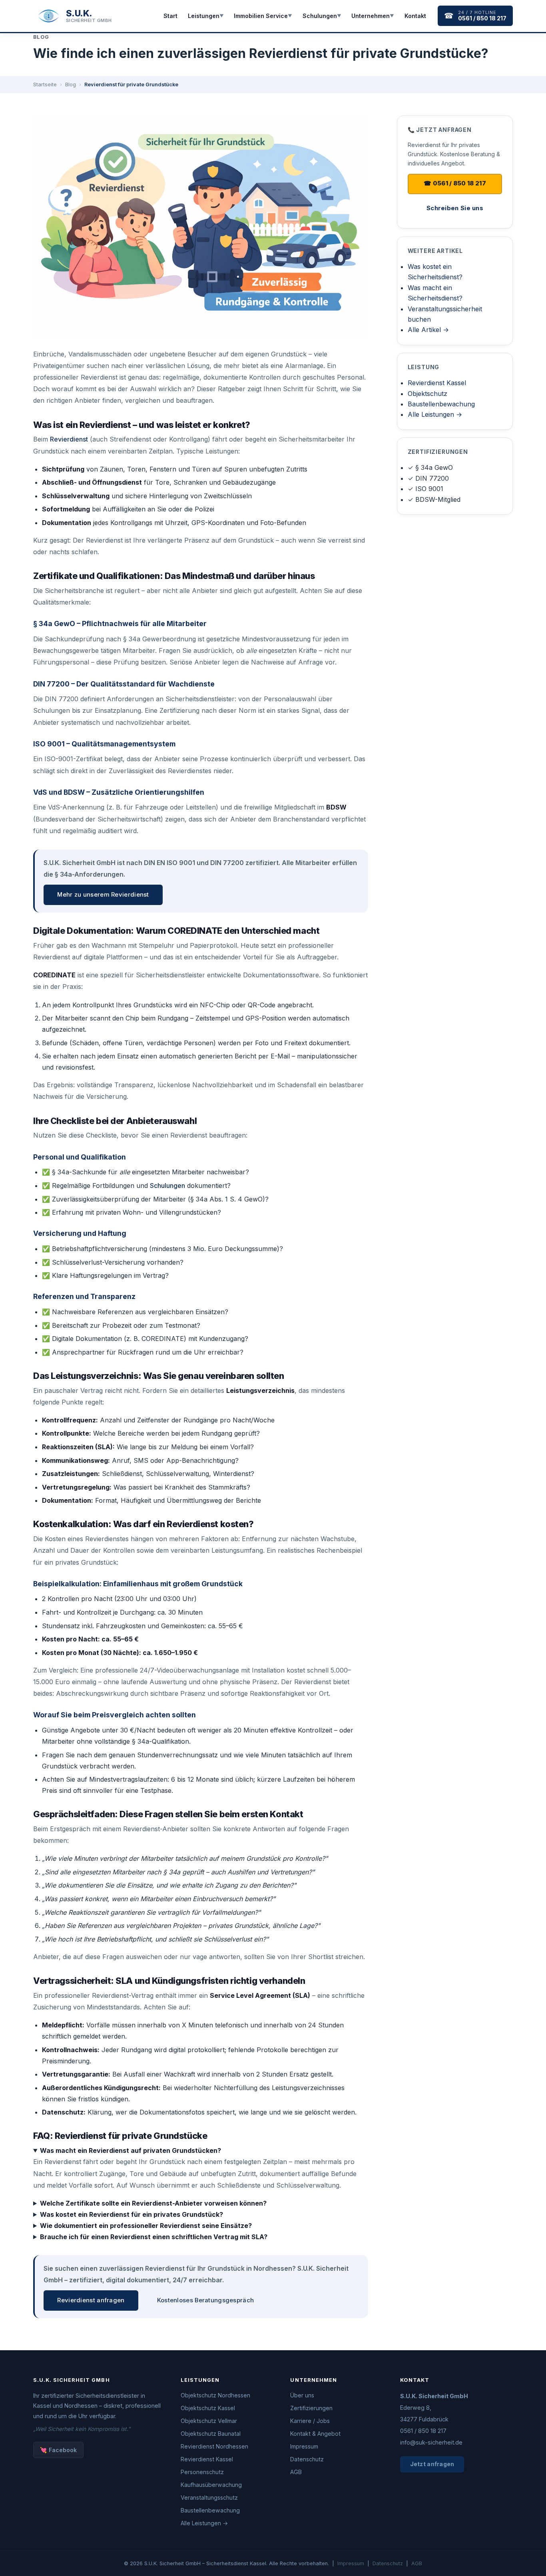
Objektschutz (427, 394)
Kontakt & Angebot (315, 2434)
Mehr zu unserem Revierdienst (103, 895)
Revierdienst (69, 439)
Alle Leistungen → (435, 414)
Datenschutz (307, 2459)
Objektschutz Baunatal (211, 2434)
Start (170, 16)
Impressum (304, 2446)
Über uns (302, 2395)
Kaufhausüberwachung (211, 2485)
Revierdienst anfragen (91, 2300)
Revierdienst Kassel (437, 383)
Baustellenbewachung (441, 404)
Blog (71, 85)
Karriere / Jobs (310, 2421)
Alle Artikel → (428, 330)
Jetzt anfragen (432, 2464)
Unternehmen (373, 16)
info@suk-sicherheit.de (431, 2442)
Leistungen (206, 16)
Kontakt (415, 16)
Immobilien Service (263, 16)
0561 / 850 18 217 (423, 2431)
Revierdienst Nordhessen (214, 2446)
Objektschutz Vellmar (209, 2421)
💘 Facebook (58, 2450)
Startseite (45, 85)
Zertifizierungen (311, 2408)
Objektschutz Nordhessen (215, 2395)
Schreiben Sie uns (455, 208)
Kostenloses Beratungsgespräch (206, 2300)
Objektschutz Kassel (208, 2408)
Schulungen (322, 16)
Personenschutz (202, 2472)
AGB (296, 2472)
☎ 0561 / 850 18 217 (455, 183)
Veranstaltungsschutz (209, 2497)
